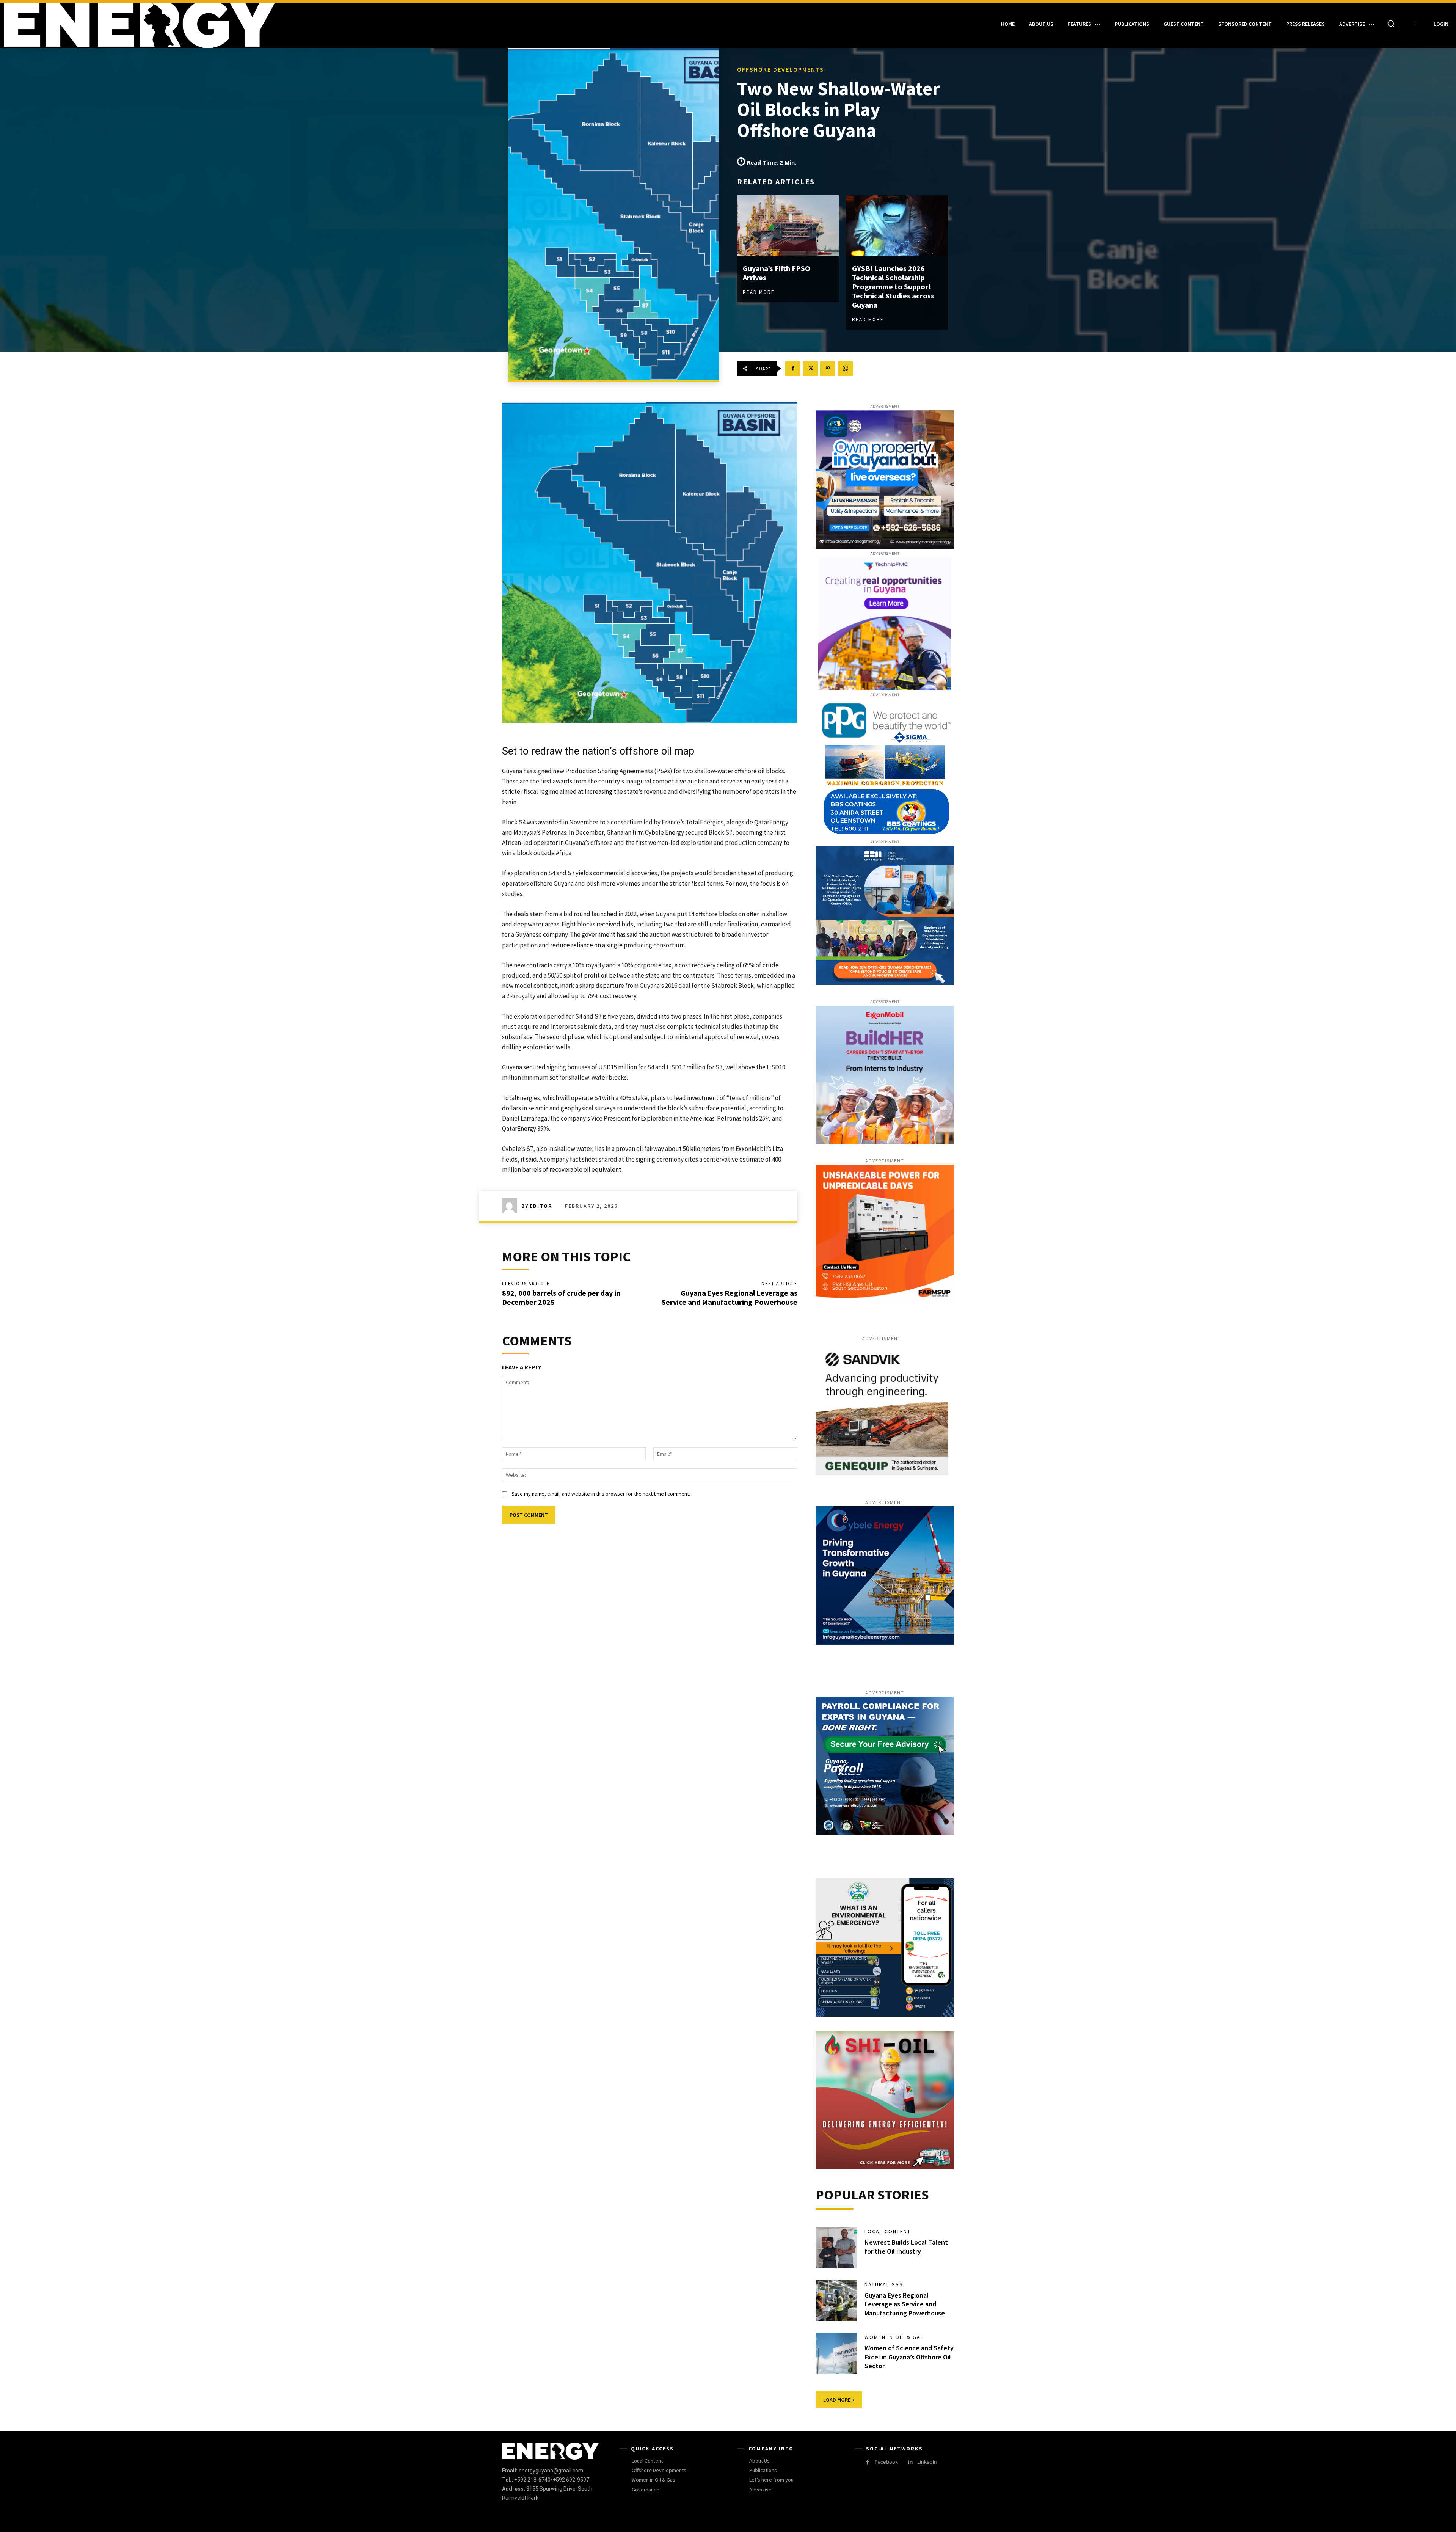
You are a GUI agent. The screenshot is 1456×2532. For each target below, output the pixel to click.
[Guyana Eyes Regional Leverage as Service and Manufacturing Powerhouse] (836, 2301)
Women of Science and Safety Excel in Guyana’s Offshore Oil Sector (909, 2357)
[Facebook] (793, 369)
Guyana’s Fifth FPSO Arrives (777, 273)
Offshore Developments (781, 69)
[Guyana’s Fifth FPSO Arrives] (788, 226)
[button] (1391, 24)
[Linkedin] (910, 2462)
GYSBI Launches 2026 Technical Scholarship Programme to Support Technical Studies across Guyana (893, 286)
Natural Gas (884, 2284)
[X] (810, 369)
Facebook (886, 2462)
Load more (837, 2400)
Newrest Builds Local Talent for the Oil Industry (906, 2246)
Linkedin (927, 2462)
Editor (541, 1206)
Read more (759, 292)
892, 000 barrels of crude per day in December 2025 (561, 1297)
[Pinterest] (828, 369)
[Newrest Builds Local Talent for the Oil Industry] (836, 2248)
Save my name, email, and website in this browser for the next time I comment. (601, 1494)
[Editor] (511, 1206)
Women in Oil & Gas (894, 2337)
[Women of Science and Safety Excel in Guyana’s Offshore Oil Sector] (836, 2353)
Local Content (888, 2231)
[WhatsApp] (845, 369)
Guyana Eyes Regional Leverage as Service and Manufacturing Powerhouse (730, 1297)
